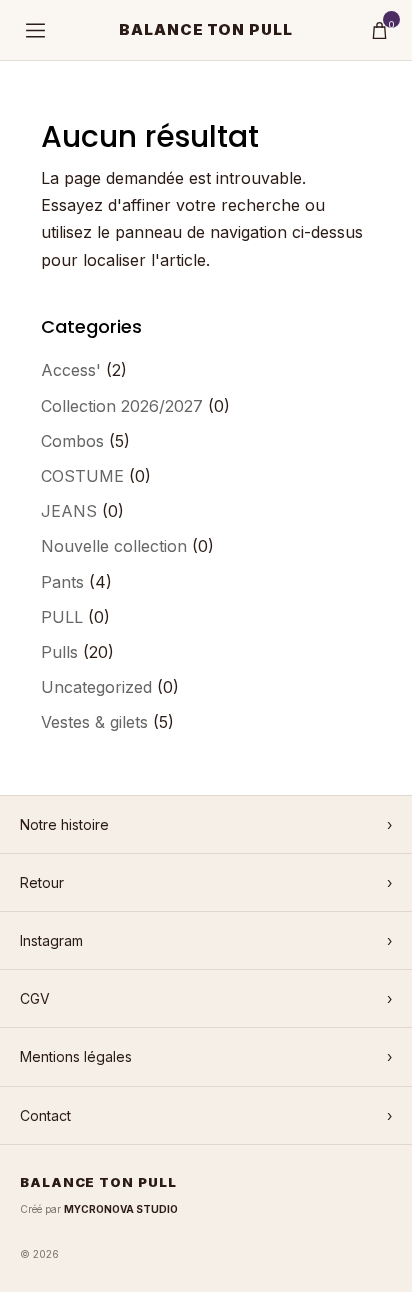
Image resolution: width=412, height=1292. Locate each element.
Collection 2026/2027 (122, 406)
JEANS (69, 511)
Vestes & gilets (94, 722)
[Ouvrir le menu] (35, 30)
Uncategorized (96, 687)
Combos (72, 441)
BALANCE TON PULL (206, 29)
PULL (62, 617)
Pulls (59, 652)
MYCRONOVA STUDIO (121, 1209)
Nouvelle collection (114, 546)
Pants (62, 582)
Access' (71, 370)
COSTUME (82, 476)
